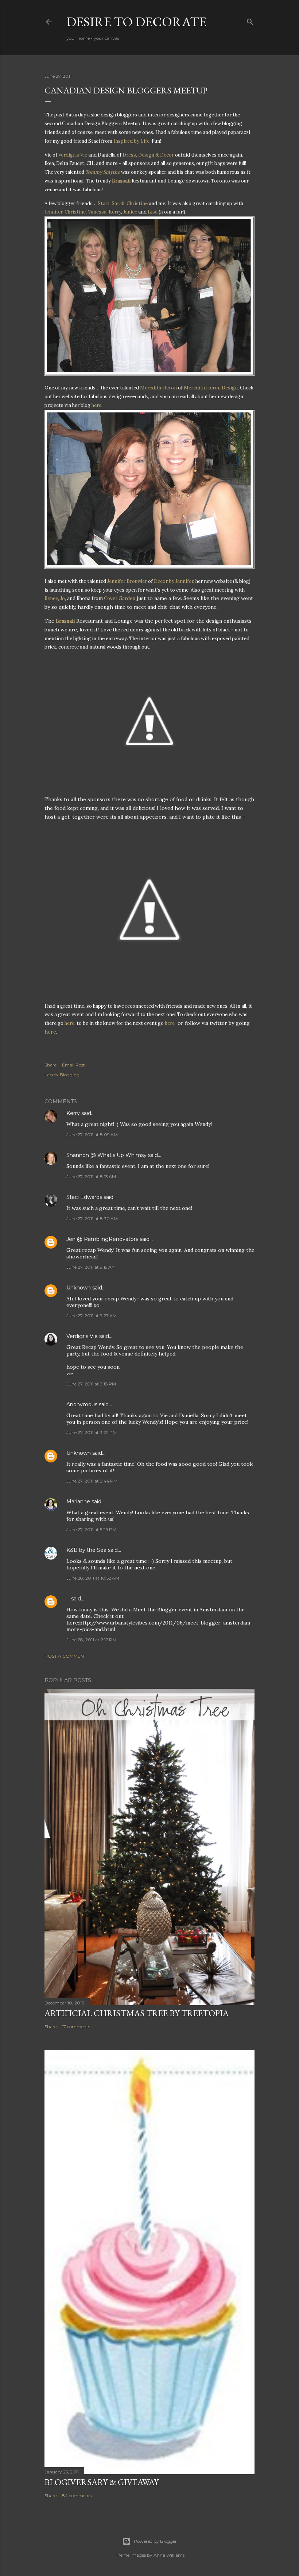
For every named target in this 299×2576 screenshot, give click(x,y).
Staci (104, 203)
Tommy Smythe (103, 172)
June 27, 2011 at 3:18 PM (91, 1384)
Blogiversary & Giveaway (102, 2482)
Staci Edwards (84, 1197)
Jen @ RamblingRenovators (102, 1239)
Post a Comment (65, 1656)
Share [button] (51, 1065)
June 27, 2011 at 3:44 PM (92, 1481)
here (50, 1032)
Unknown (79, 1288)
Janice (130, 212)
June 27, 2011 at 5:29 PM (91, 1529)
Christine (137, 203)
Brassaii (122, 181)
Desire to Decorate (136, 22)
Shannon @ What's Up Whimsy (106, 1155)
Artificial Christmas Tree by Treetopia (137, 2013)
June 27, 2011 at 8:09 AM (92, 1135)
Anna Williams (169, 2555)
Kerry (115, 212)
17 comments (76, 2027)
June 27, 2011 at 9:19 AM (91, 1267)
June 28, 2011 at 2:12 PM (91, 1640)
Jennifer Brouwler (127, 581)
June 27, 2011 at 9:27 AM (92, 1316)
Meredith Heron (158, 388)
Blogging (70, 1075)
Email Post (73, 1065)
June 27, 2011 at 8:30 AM (92, 1218)
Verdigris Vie (82, 1336)
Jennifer (53, 212)
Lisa (153, 212)
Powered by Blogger (155, 2541)
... (68, 1599)
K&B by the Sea (86, 1550)
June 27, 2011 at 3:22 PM (92, 1432)
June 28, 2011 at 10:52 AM (93, 1578)
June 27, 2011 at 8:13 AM (91, 1176)
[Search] (250, 20)
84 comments (77, 2496)
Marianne (78, 1502)
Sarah (118, 203)
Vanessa (97, 212)
